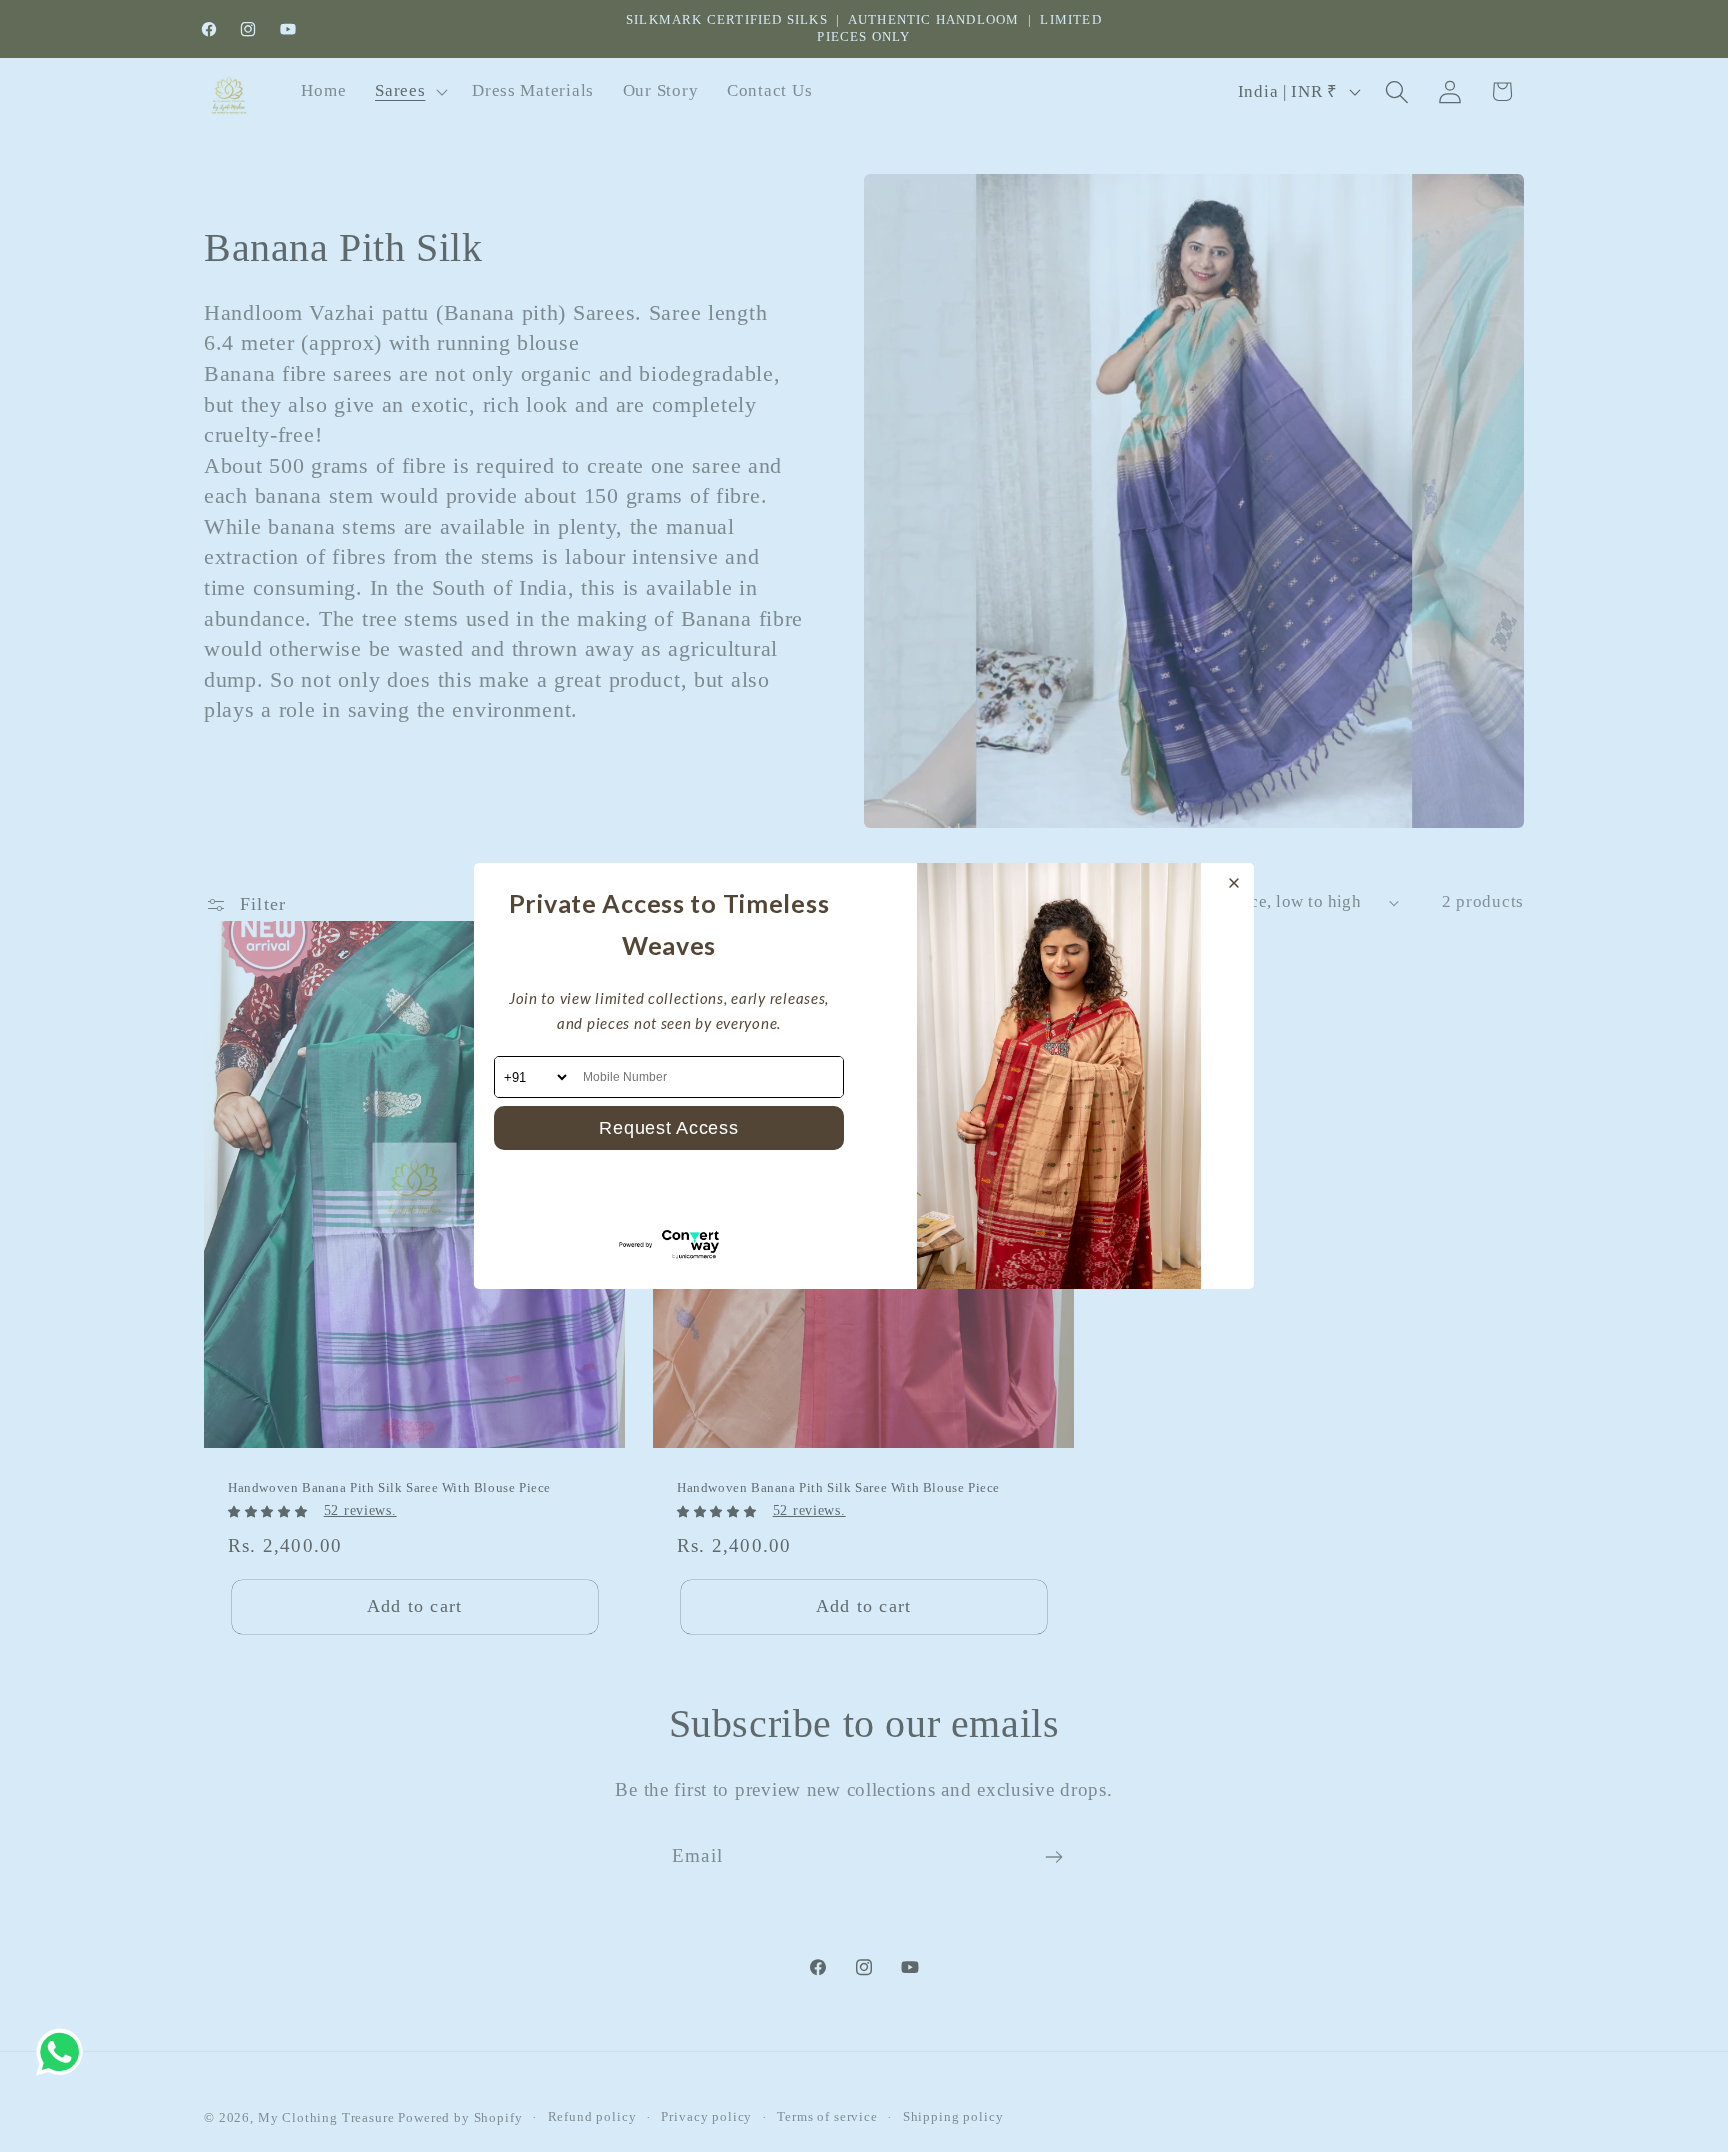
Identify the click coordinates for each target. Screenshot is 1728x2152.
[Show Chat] (64, 2052)
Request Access (668, 1128)
